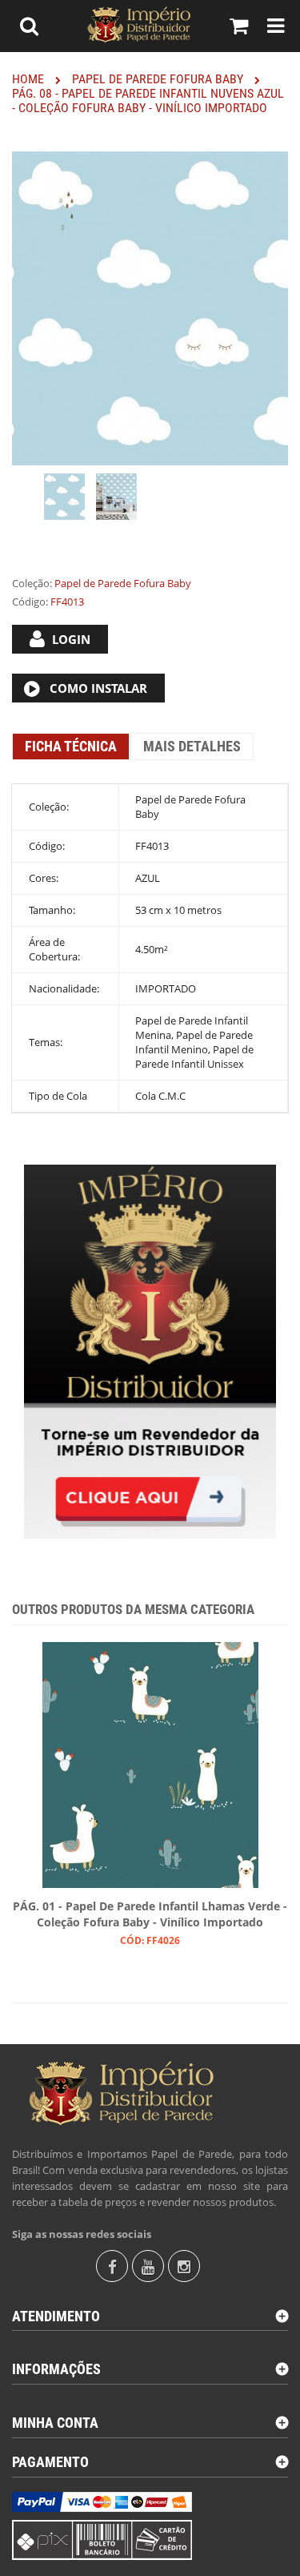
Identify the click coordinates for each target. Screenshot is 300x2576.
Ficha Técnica (71, 746)
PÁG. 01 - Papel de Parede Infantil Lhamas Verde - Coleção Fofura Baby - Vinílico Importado (150, 1914)
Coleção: (32, 583)
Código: (30, 602)
